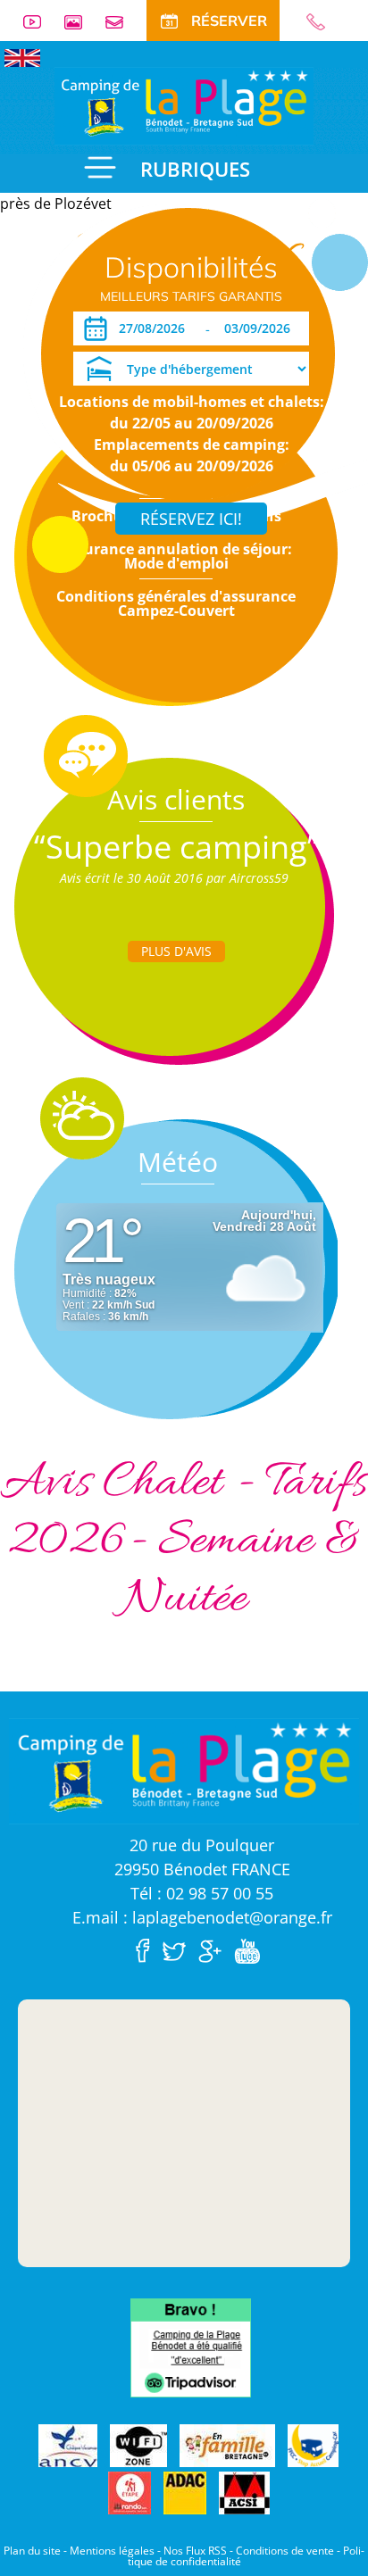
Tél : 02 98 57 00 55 (202, 1893)
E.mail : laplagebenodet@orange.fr (202, 1917)
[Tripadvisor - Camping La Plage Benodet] (191, 2346)
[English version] (22, 56)
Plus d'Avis (176, 951)
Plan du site (32, 2551)
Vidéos (39, 22)
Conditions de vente (285, 2551)
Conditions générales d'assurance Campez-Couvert (176, 603)
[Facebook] (147, 1949)
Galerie (80, 22)
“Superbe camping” (176, 847)
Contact (121, 22)
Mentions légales (112, 2551)
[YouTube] (251, 1949)
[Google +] (214, 1949)
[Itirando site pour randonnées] (130, 2493)
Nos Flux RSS (195, 2551)
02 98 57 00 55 (323, 22)
